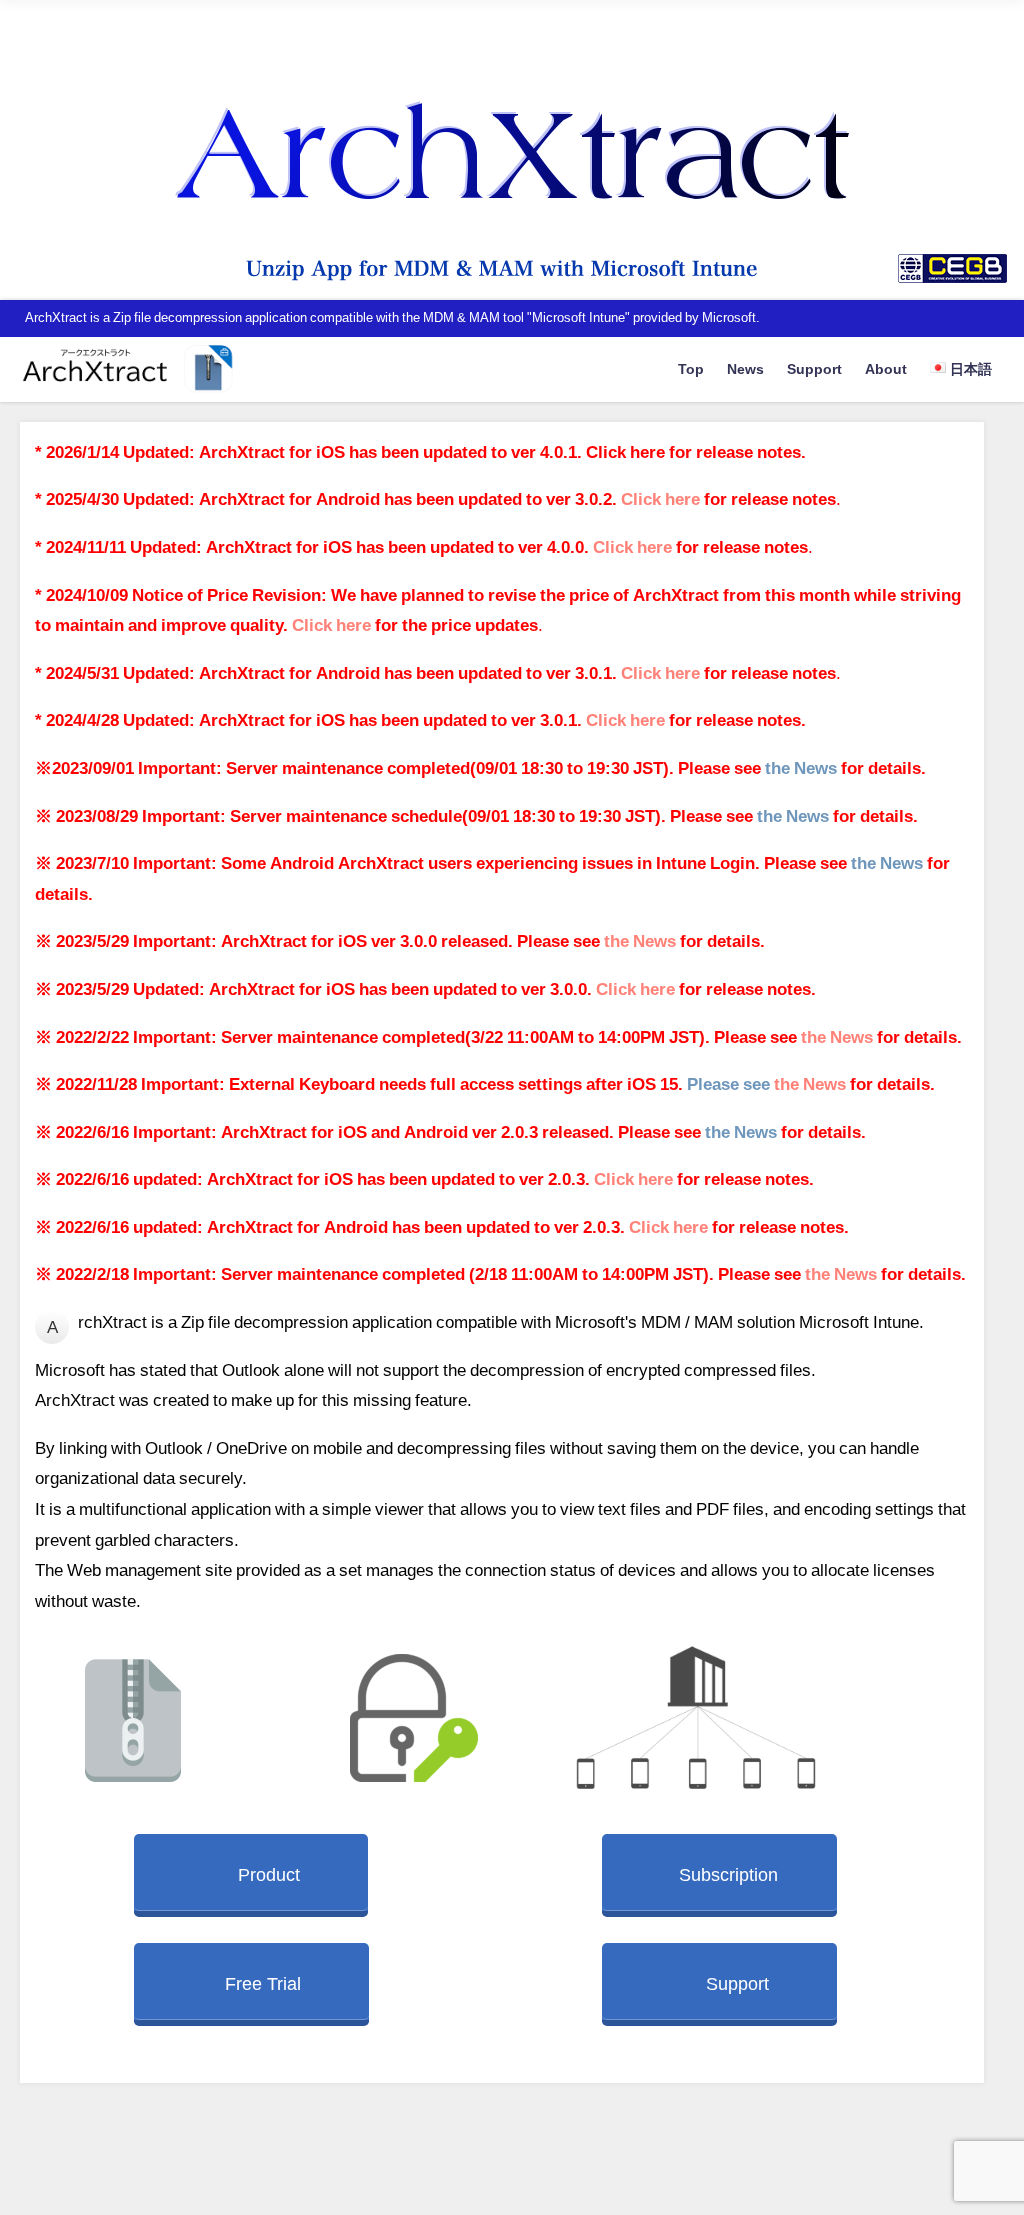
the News (801, 767)
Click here (627, 451)
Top (691, 369)
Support (814, 369)
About (886, 369)
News (745, 369)
